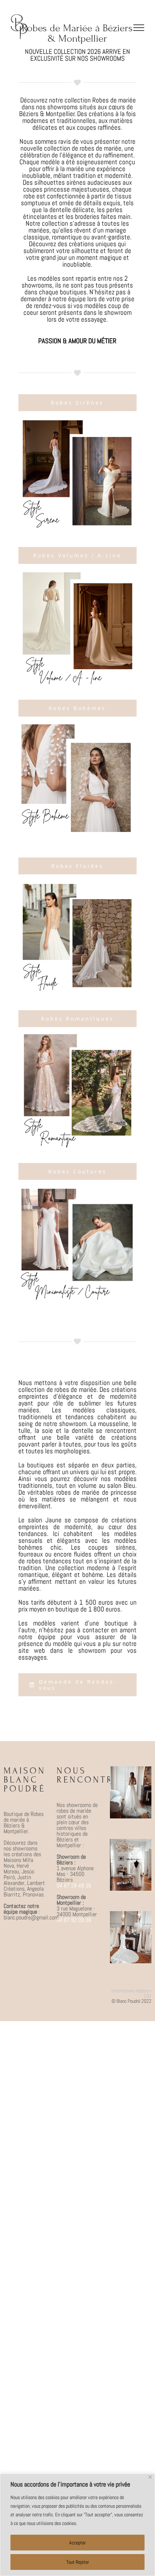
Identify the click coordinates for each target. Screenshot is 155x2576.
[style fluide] (77, 884)
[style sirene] (77, 420)
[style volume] (77, 573)
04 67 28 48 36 (74, 1885)
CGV (148, 1996)
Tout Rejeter (78, 2562)
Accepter (77, 2543)
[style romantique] (77, 1036)
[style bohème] (77, 725)
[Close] (150, 2477)
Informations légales (130, 1991)
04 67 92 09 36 (74, 1920)
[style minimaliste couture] (77, 1189)
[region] (77, 2525)
